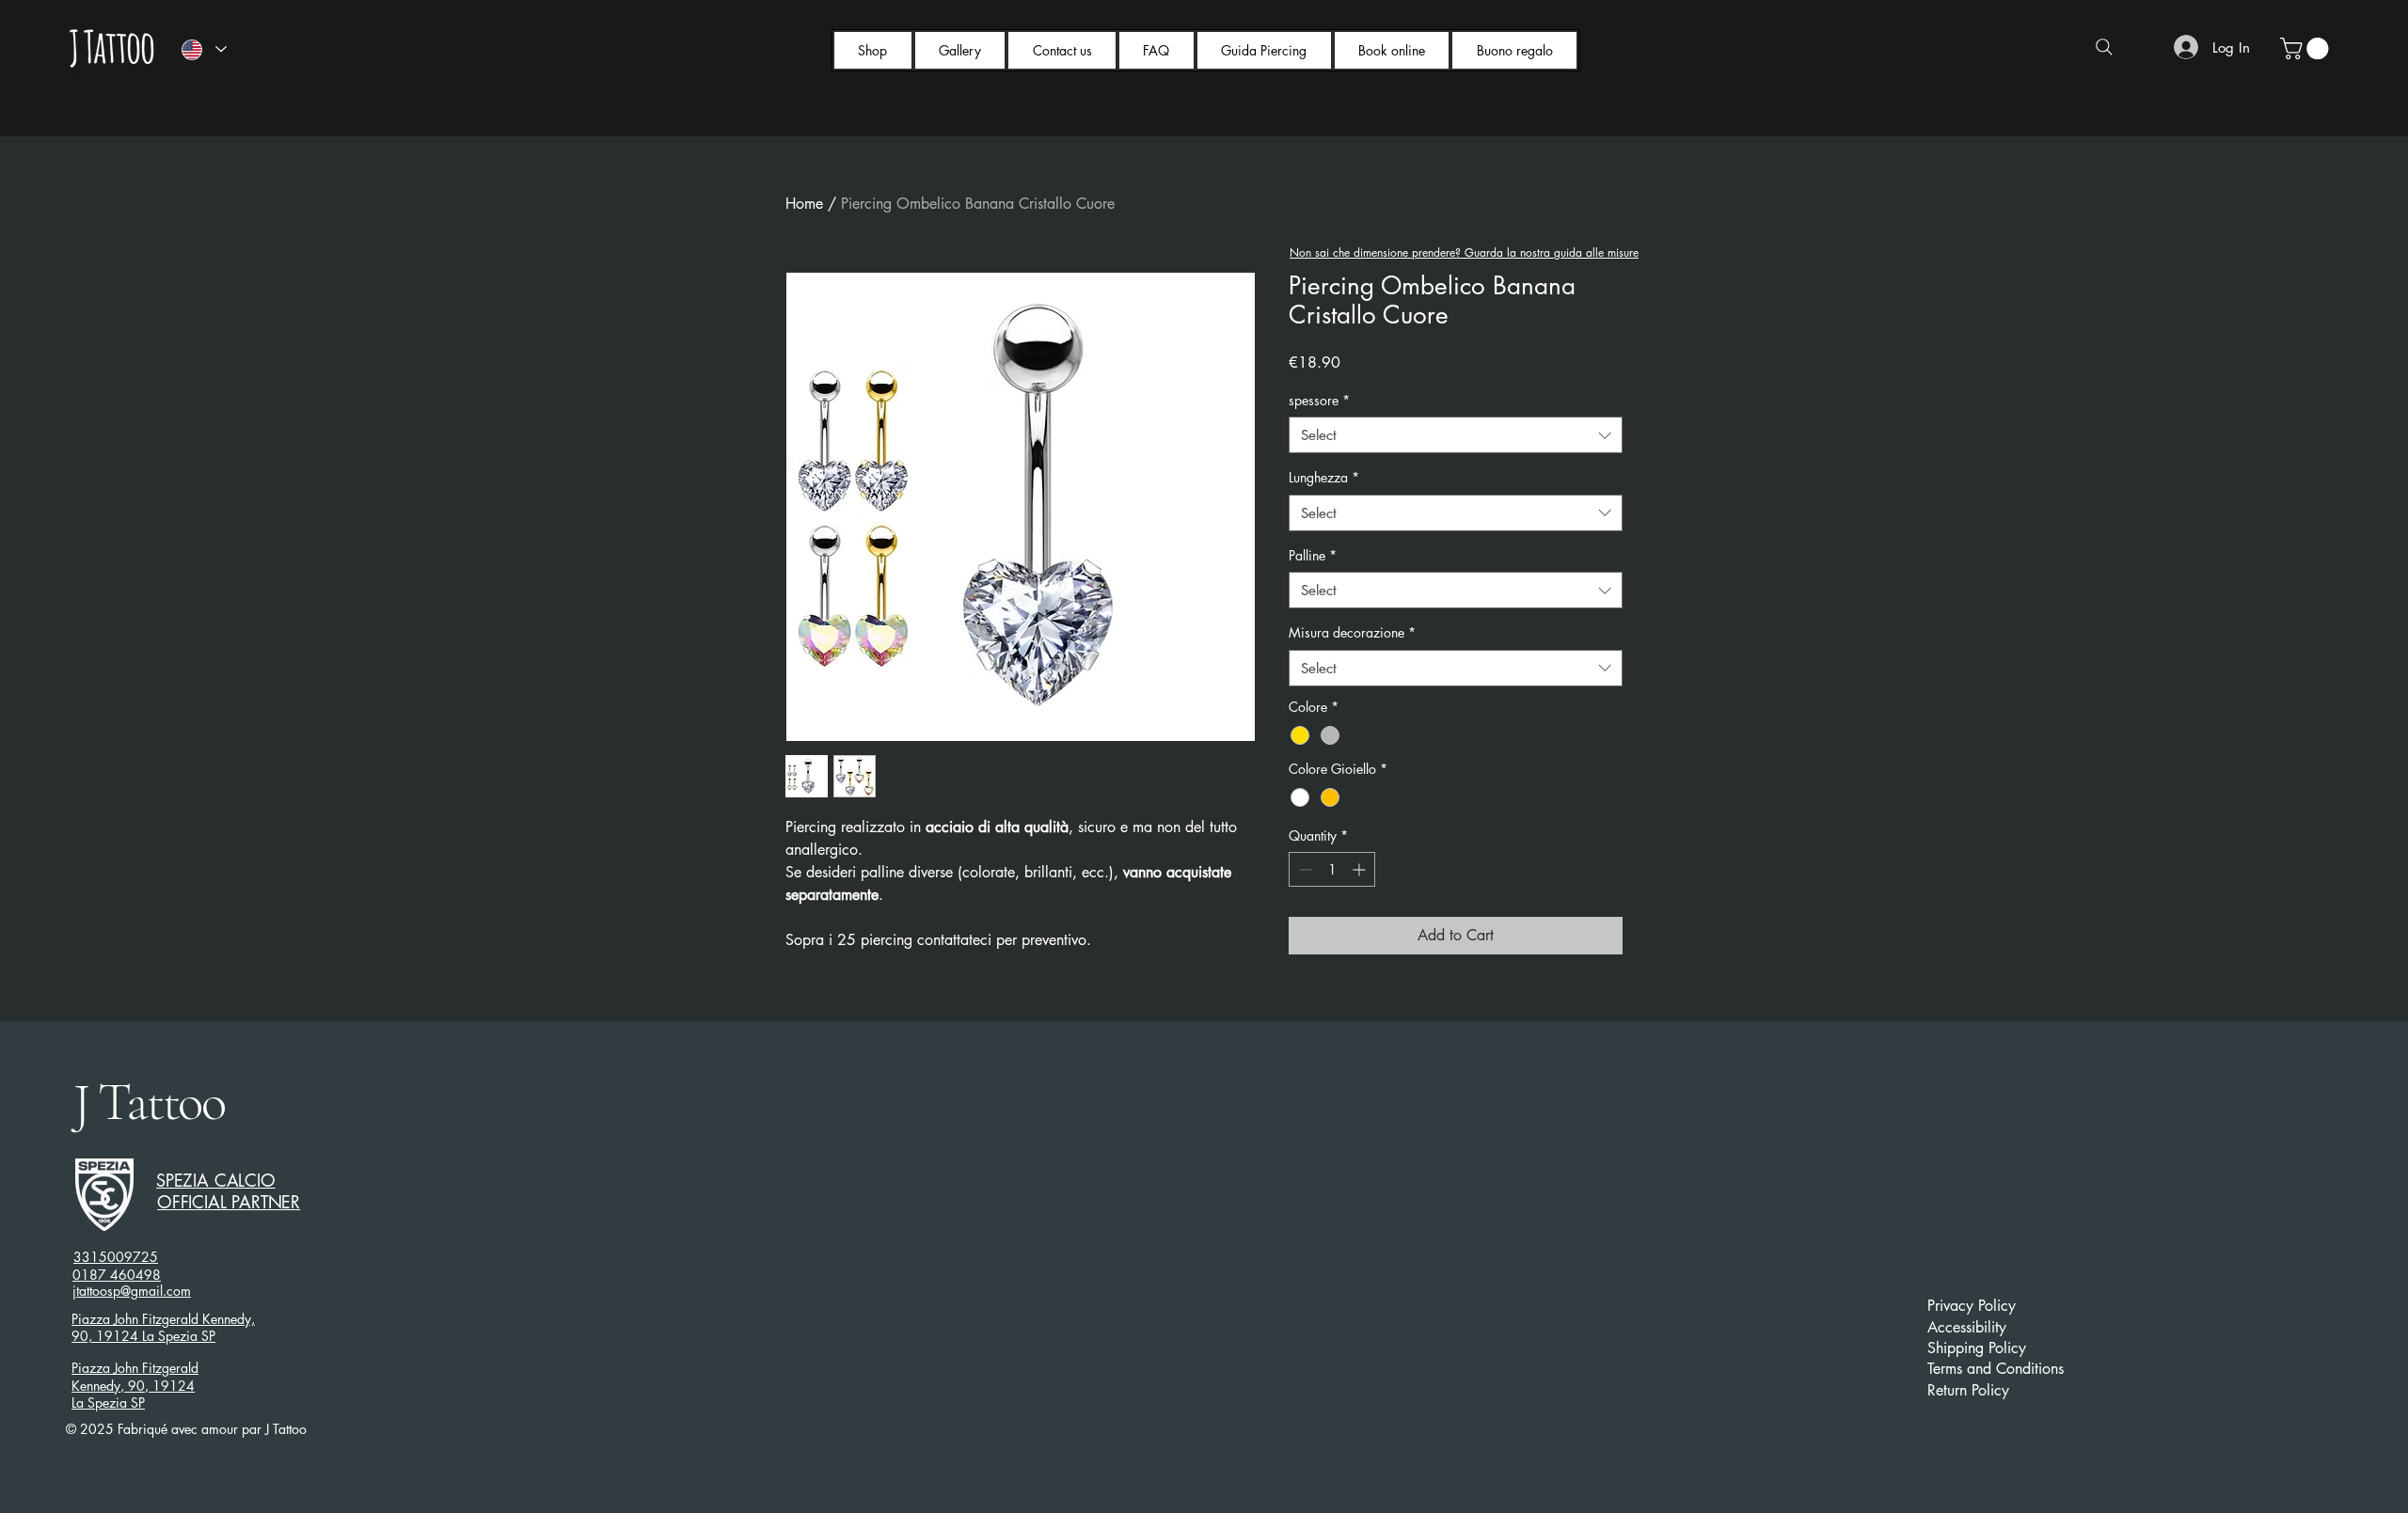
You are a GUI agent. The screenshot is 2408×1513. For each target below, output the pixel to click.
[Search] (2104, 47)
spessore (1319, 400)
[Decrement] (1303, 869)
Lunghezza (1324, 477)
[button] (2307, 48)
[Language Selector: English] (203, 49)
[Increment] (1361, 869)
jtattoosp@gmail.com (132, 1291)
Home (804, 204)
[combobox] (1456, 435)
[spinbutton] (1332, 869)
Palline (1313, 555)
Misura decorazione (1352, 632)
